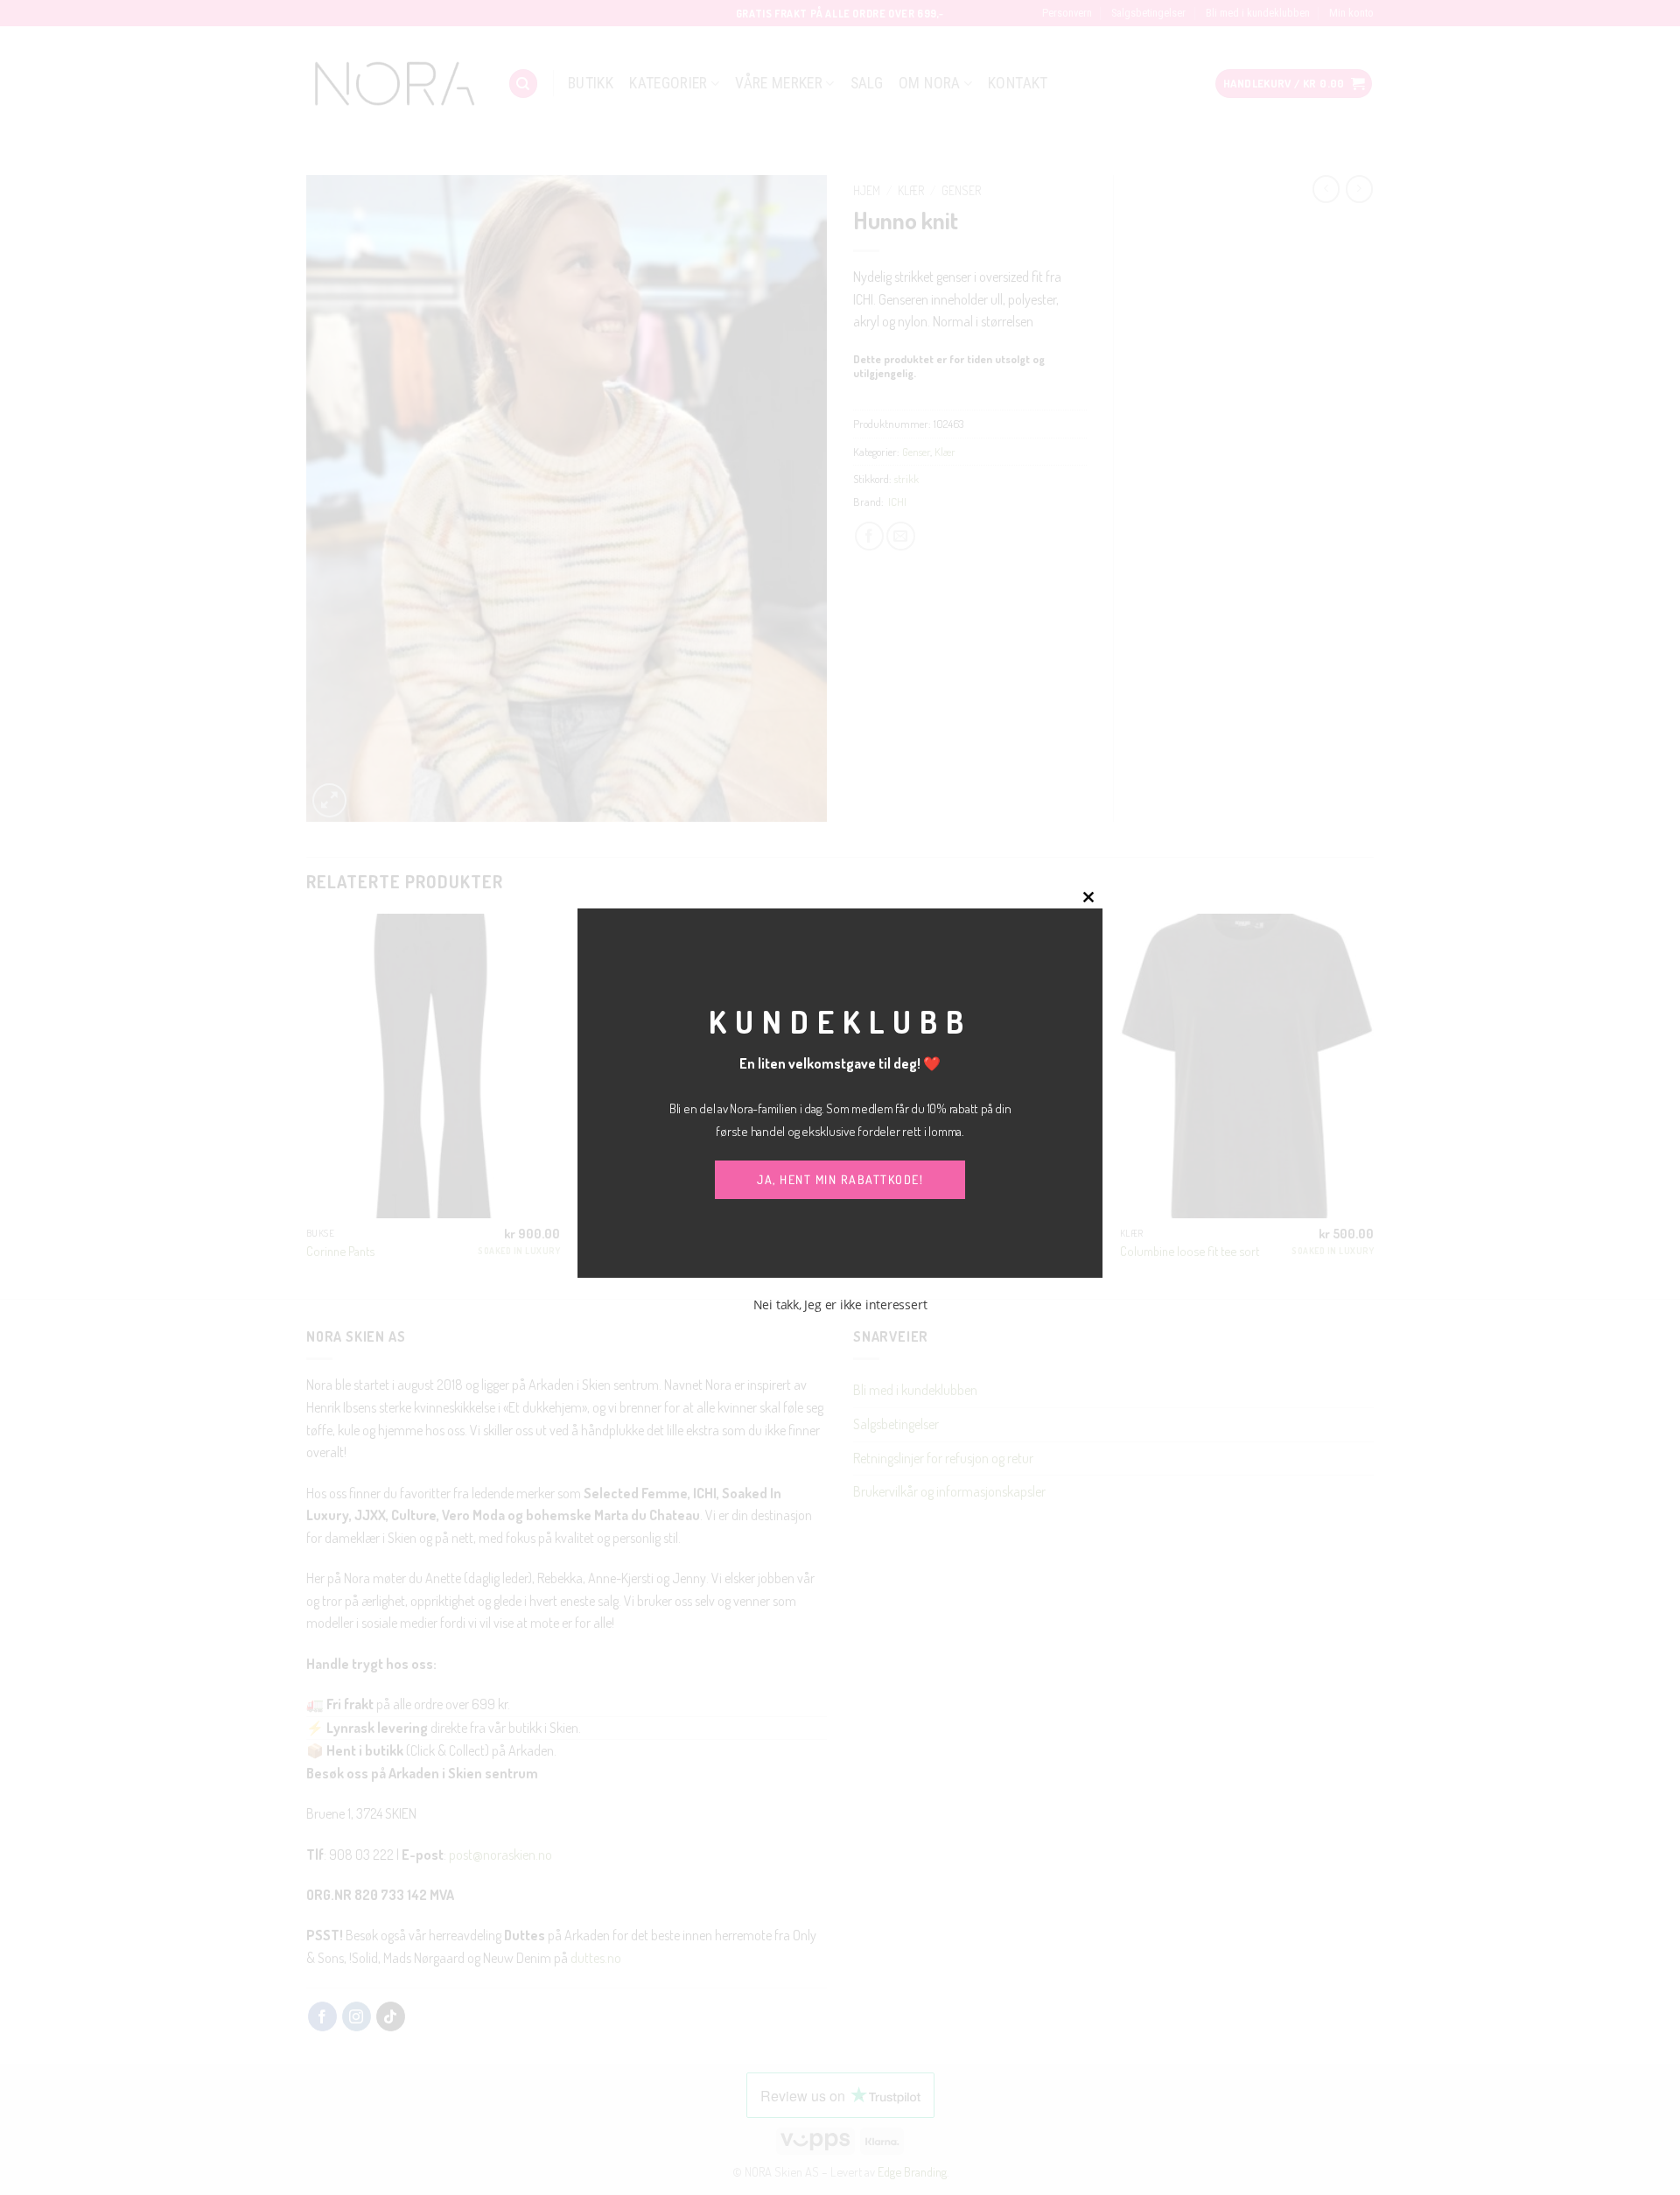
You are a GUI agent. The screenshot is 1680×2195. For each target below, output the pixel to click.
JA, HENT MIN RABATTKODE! (840, 1179)
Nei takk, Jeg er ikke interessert (840, 1304)
